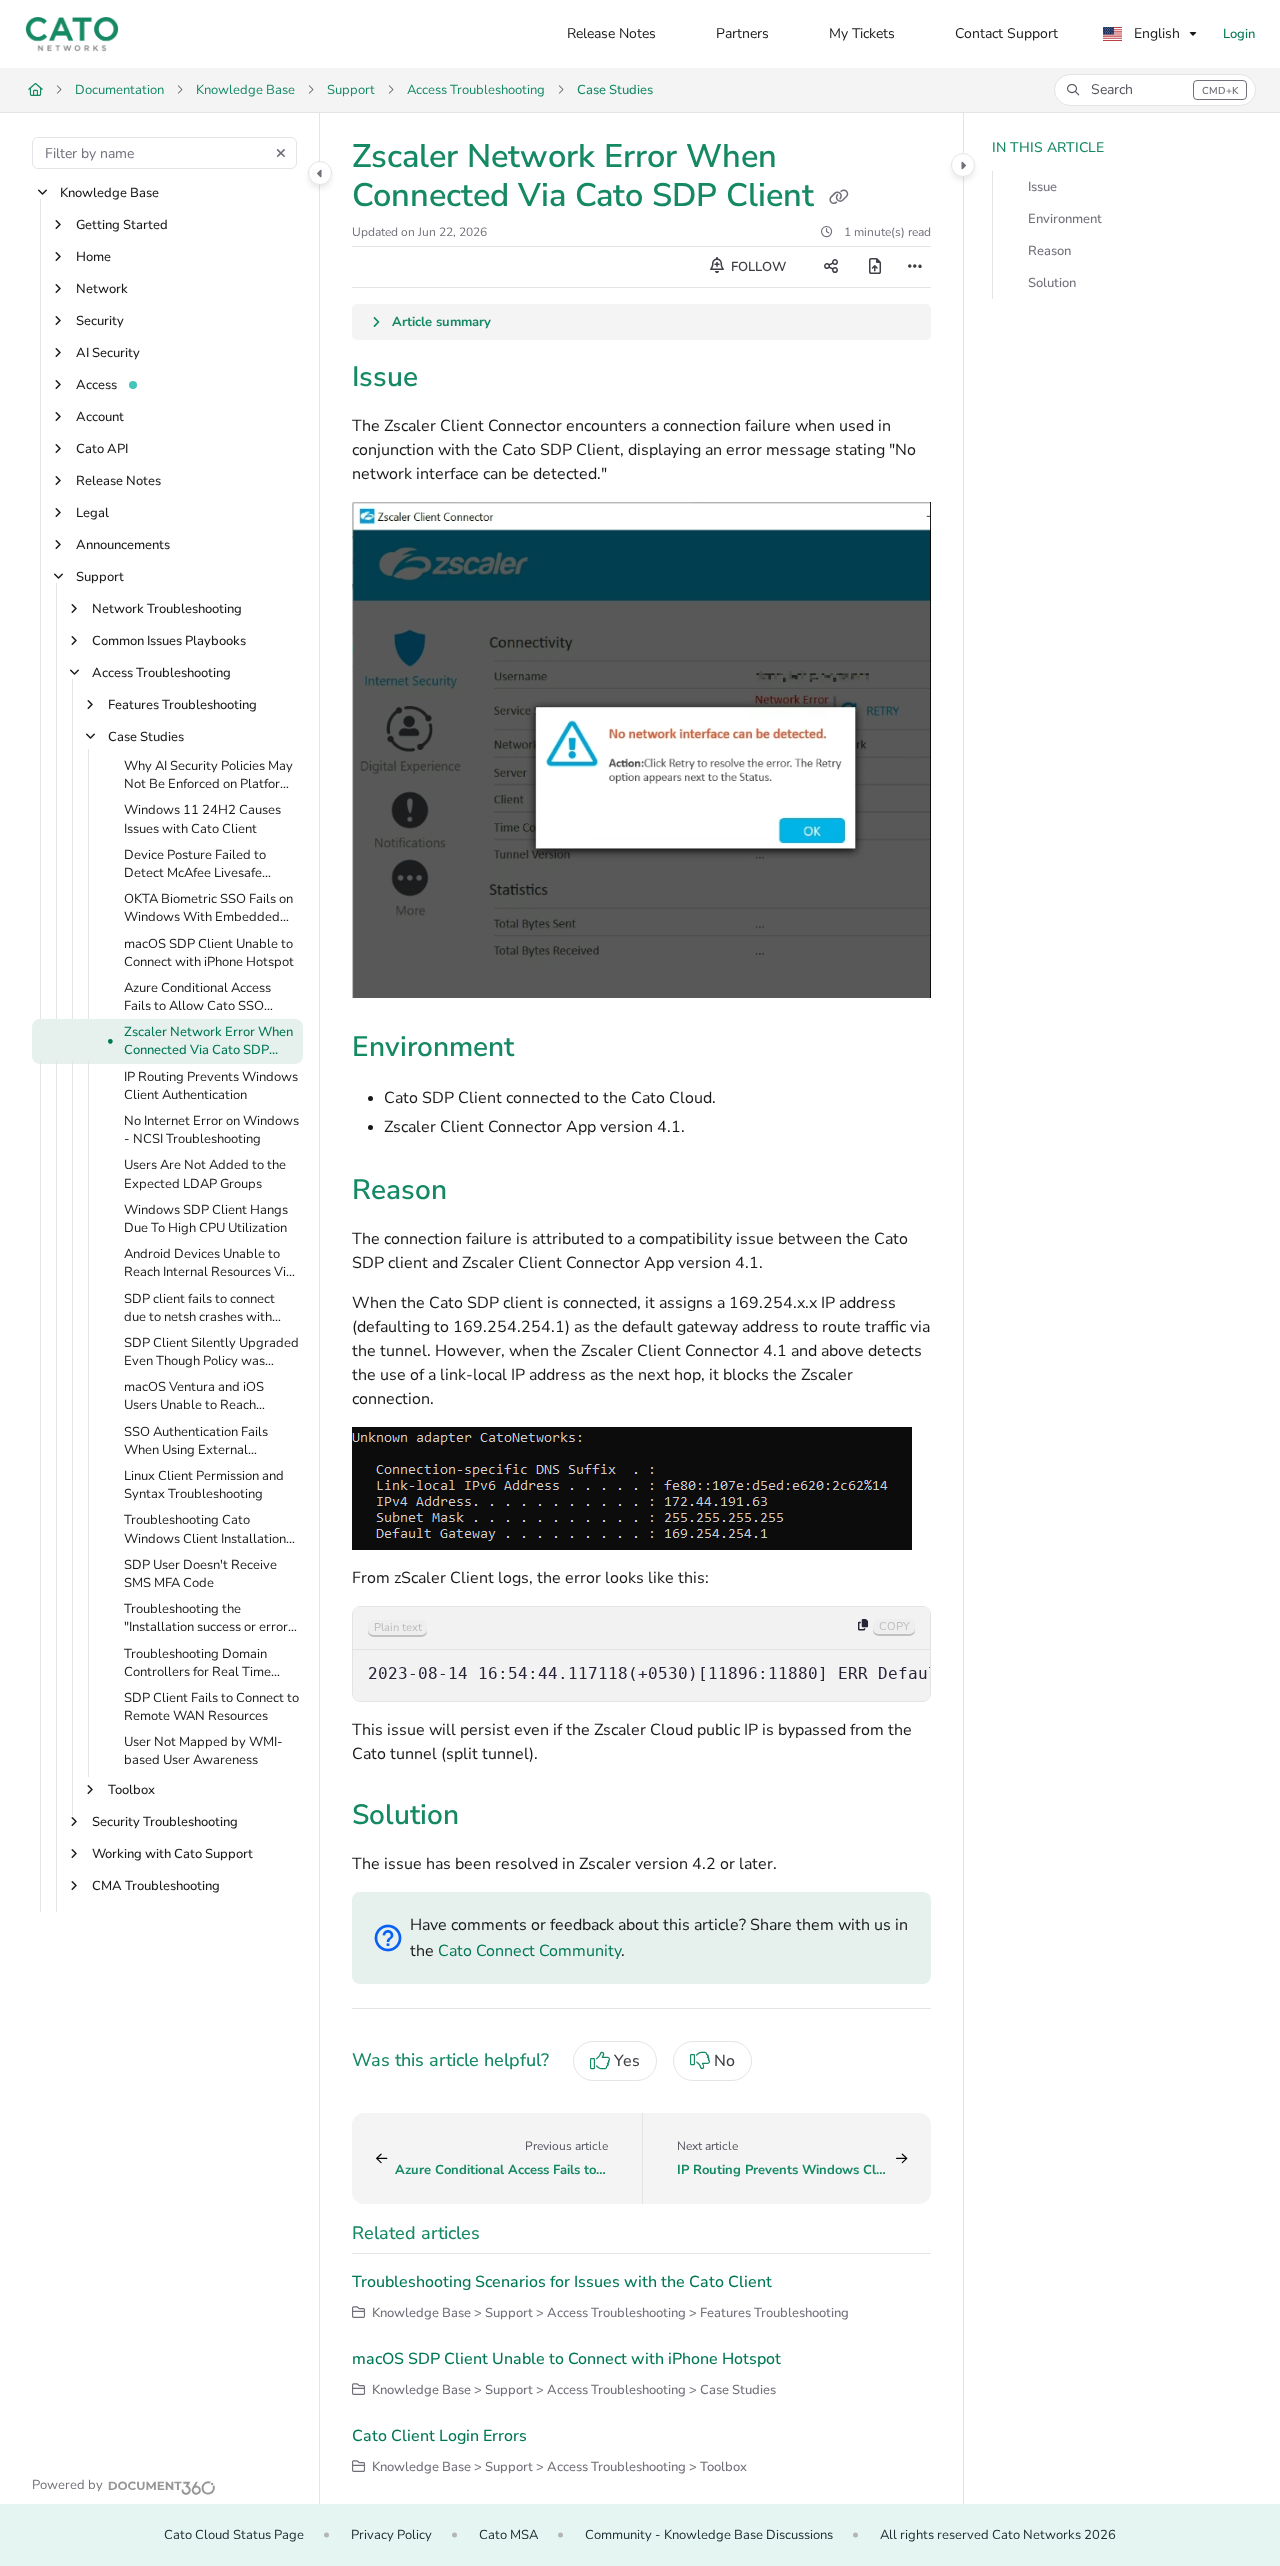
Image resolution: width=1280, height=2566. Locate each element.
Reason (1049, 251)
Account (100, 417)
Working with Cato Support (172, 1854)
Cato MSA (508, 2535)
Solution (1052, 283)
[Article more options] (915, 267)
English (1155, 33)
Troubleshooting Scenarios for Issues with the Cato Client (562, 2282)
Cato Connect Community (529, 1951)
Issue (1042, 187)
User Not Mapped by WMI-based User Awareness (203, 1752)
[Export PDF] (875, 267)
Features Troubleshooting (182, 705)
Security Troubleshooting (165, 1822)
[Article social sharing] (831, 267)
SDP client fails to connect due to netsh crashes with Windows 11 (199, 1308)
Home (93, 257)
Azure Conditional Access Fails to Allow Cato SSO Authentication (197, 997)
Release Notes (118, 481)
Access (96, 385)
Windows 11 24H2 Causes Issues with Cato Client (202, 820)
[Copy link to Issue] (450, 379)
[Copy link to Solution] (498, 1818)
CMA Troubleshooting (156, 1886)
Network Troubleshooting (167, 609)
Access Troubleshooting (476, 90)
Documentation (119, 90)
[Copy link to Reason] (479, 1193)
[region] (641, 1654)
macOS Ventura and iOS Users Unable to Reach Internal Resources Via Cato (204, 1397)
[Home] (72, 34)
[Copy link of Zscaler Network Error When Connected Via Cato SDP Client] (839, 198)
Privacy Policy (391, 2535)
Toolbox (131, 1790)
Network (102, 289)
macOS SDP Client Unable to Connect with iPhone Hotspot (209, 953)
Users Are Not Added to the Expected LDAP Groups (205, 1175)
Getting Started (122, 225)
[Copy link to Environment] (546, 1049)
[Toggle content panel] (963, 165)
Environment (1065, 219)
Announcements (123, 545)
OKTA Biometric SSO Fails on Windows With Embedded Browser (208, 909)
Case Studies (615, 90)
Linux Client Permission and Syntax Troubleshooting (204, 1485)
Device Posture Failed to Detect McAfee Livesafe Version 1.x (195, 864)
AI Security (108, 353)
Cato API (102, 449)
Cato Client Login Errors (439, 2436)
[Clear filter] (281, 153)
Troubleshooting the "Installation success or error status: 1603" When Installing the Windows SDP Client (211, 1619)
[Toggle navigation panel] (320, 173)
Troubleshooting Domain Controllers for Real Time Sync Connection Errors (197, 1663)
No (724, 2061)
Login (1239, 34)
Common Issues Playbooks (169, 641)
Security (100, 321)
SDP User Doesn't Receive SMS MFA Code (200, 1574)
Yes (627, 2061)
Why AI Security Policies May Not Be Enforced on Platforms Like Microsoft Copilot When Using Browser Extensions (210, 775)
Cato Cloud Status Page (234, 2535)
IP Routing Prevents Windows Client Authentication (211, 1086)
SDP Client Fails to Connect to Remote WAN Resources (211, 1707)
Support (351, 90)
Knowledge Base (245, 90)
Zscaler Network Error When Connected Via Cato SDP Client (208, 1042)
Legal (92, 513)
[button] (1155, 90)
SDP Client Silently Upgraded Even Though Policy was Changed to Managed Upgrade (211, 1352)
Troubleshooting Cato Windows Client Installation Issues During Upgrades (205, 1530)
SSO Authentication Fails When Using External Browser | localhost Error (196, 1441)
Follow (757, 267)
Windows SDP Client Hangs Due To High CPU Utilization (206, 1219)
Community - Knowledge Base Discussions (709, 2535)
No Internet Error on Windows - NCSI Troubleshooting (211, 1130)
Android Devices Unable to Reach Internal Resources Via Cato (208, 1264)
